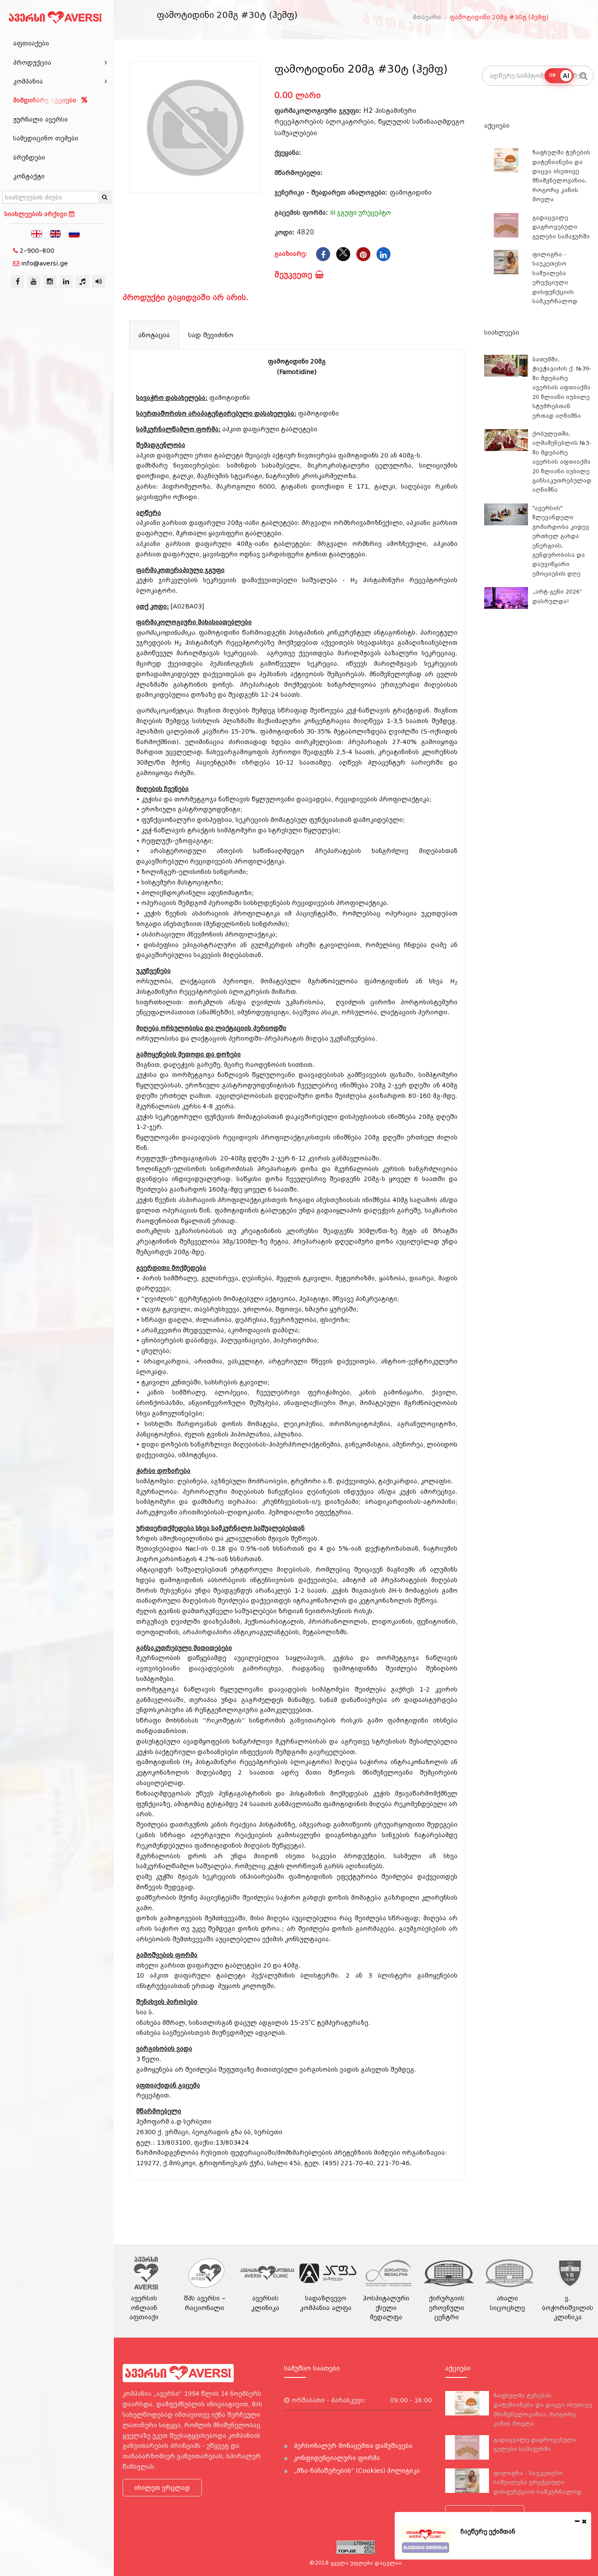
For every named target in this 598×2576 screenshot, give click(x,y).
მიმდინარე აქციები (46, 100)
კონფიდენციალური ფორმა (336, 2458)
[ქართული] (37, 233)
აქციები (497, 126)
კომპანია (28, 81)
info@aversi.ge (44, 263)
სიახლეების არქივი (37, 214)
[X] (343, 254)
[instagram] (50, 282)
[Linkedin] (383, 254)
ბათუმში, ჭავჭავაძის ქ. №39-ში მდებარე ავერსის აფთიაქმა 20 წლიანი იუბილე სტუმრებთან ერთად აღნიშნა (562, 388)
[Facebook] (323, 254)
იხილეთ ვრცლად (162, 2488)
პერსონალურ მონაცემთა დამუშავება (352, 2446)
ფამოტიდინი (411, 192)
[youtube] (34, 282)
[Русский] (74, 233)
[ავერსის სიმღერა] (98, 282)
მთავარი (427, 17)
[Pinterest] (363, 254)
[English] (56, 233)
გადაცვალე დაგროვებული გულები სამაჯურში (561, 227)
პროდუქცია (32, 63)
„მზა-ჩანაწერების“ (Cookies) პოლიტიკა (356, 2471)
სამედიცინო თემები (46, 138)
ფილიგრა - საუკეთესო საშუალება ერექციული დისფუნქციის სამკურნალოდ (538, 2482)
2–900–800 (37, 251)
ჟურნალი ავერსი (40, 119)
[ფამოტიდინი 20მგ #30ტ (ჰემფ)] (195, 127)
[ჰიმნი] (82, 282)
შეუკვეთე (295, 274)
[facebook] (18, 282)
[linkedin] (66, 282)
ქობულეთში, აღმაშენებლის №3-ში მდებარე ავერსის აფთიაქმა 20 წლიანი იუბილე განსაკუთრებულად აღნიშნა (562, 462)
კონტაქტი (29, 176)
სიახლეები (502, 332)
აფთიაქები (31, 43)
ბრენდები (29, 157)
